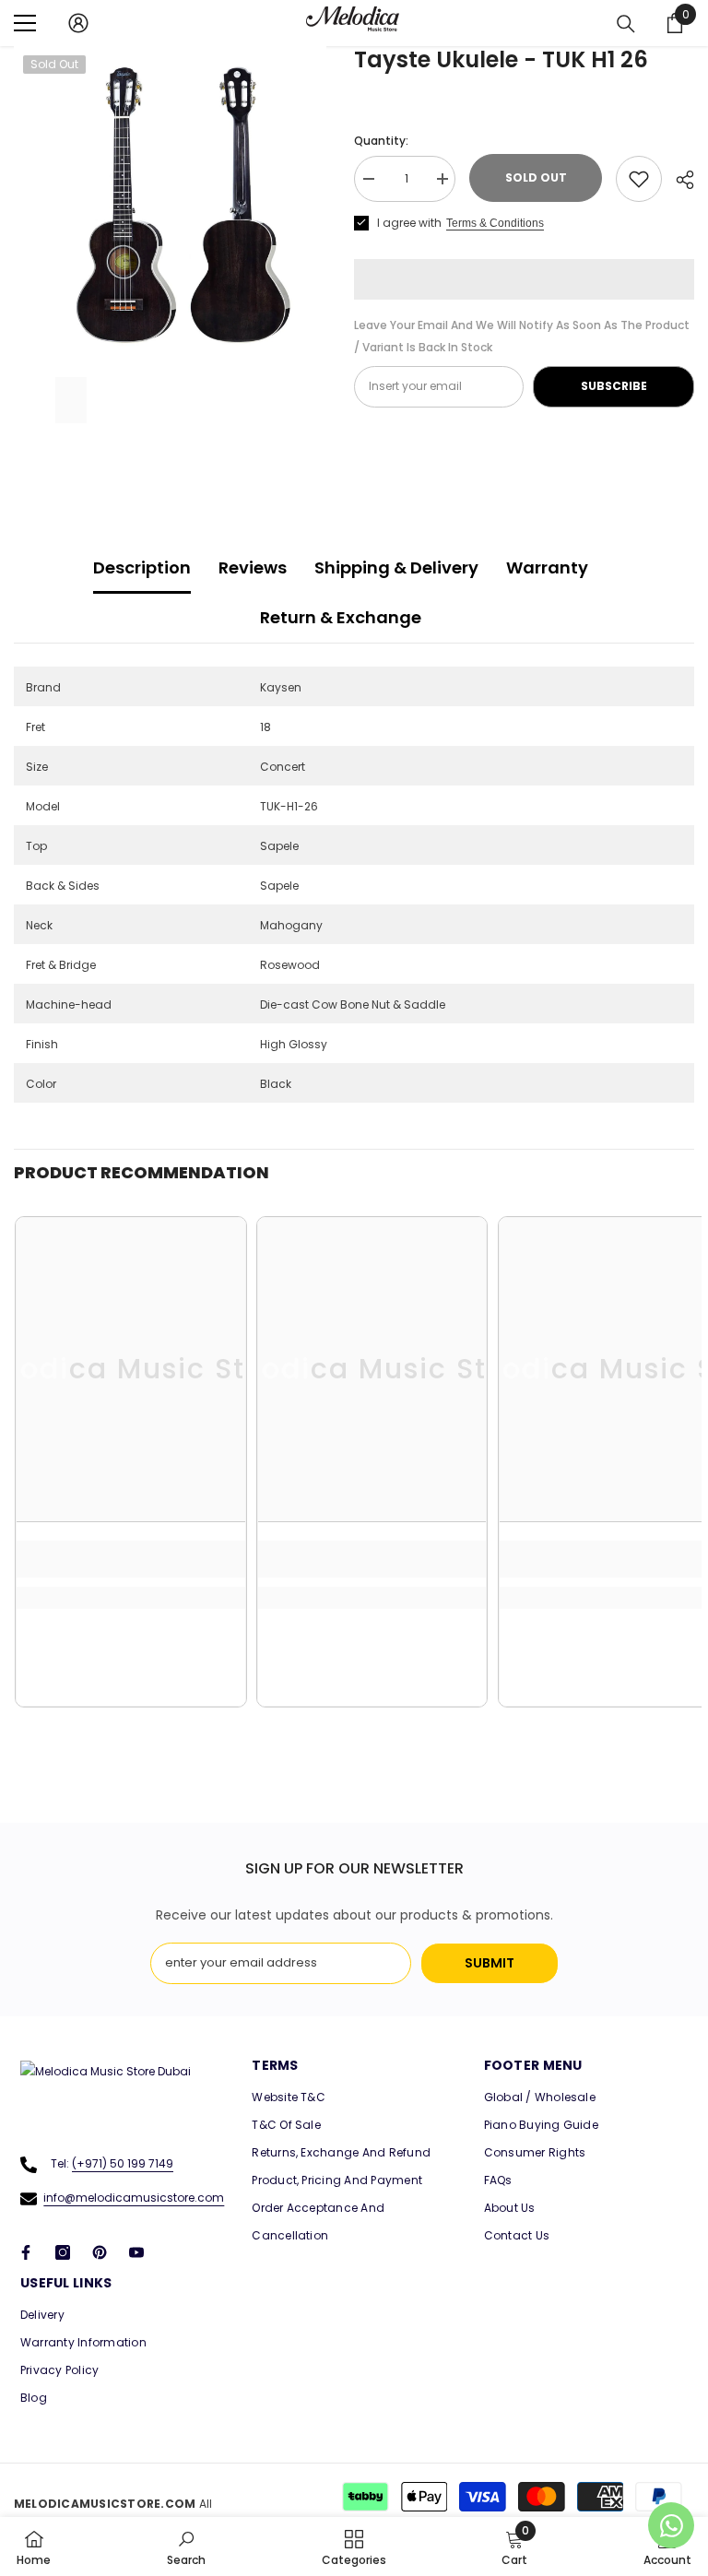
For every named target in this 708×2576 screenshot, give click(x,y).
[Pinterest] (100, 2252)
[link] (130, 1559)
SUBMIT (490, 1963)
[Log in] (78, 23)
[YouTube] (136, 2252)
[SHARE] (678, 180)
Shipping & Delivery (396, 567)
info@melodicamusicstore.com (134, 2198)
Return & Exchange (341, 617)
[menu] (25, 23)
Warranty (547, 567)
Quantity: (381, 141)
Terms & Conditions (495, 223)
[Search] (626, 24)
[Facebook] (26, 2252)
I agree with (409, 223)
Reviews (253, 567)
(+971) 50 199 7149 (123, 2163)
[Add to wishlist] (639, 179)
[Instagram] (63, 2252)
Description (142, 567)
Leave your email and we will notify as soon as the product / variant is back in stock (522, 336)
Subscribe (614, 386)
